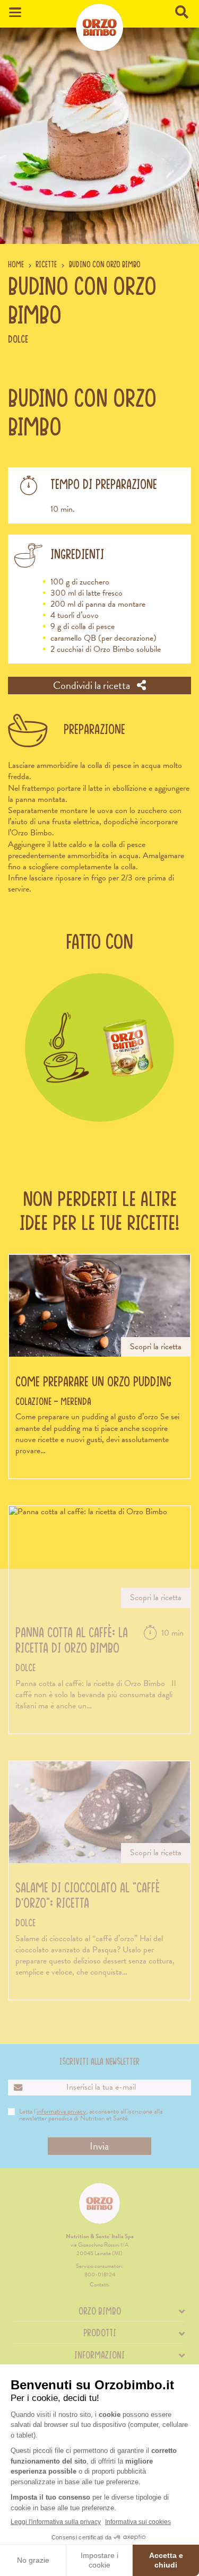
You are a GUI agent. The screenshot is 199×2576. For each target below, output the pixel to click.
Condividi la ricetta (93, 685)
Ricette (46, 264)
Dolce (18, 339)
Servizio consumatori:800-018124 (100, 2270)
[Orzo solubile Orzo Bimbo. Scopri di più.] (99, 1048)
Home (16, 264)
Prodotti (100, 2333)
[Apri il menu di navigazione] (15, 12)
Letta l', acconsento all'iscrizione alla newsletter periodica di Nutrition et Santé (91, 2115)
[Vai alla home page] (99, 27)
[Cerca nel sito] (183, 13)
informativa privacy (61, 2111)
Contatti (99, 2285)
